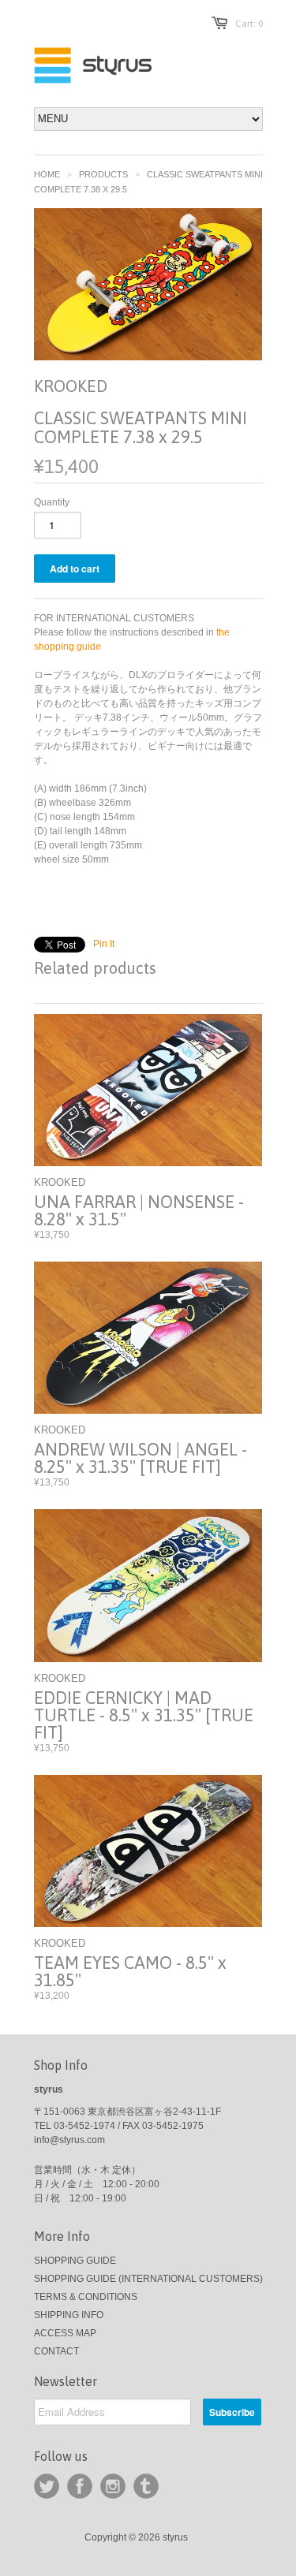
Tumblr (146, 2486)
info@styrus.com (69, 2140)
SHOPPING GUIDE (75, 2261)
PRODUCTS (103, 174)
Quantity (52, 502)
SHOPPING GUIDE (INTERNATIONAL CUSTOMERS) (148, 2279)
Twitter (47, 2486)
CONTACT (56, 2351)
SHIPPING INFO (69, 2315)
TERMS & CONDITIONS (86, 2297)
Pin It (104, 944)
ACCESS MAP (65, 2333)
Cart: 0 (249, 24)
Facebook (80, 2486)
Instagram (113, 2486)
